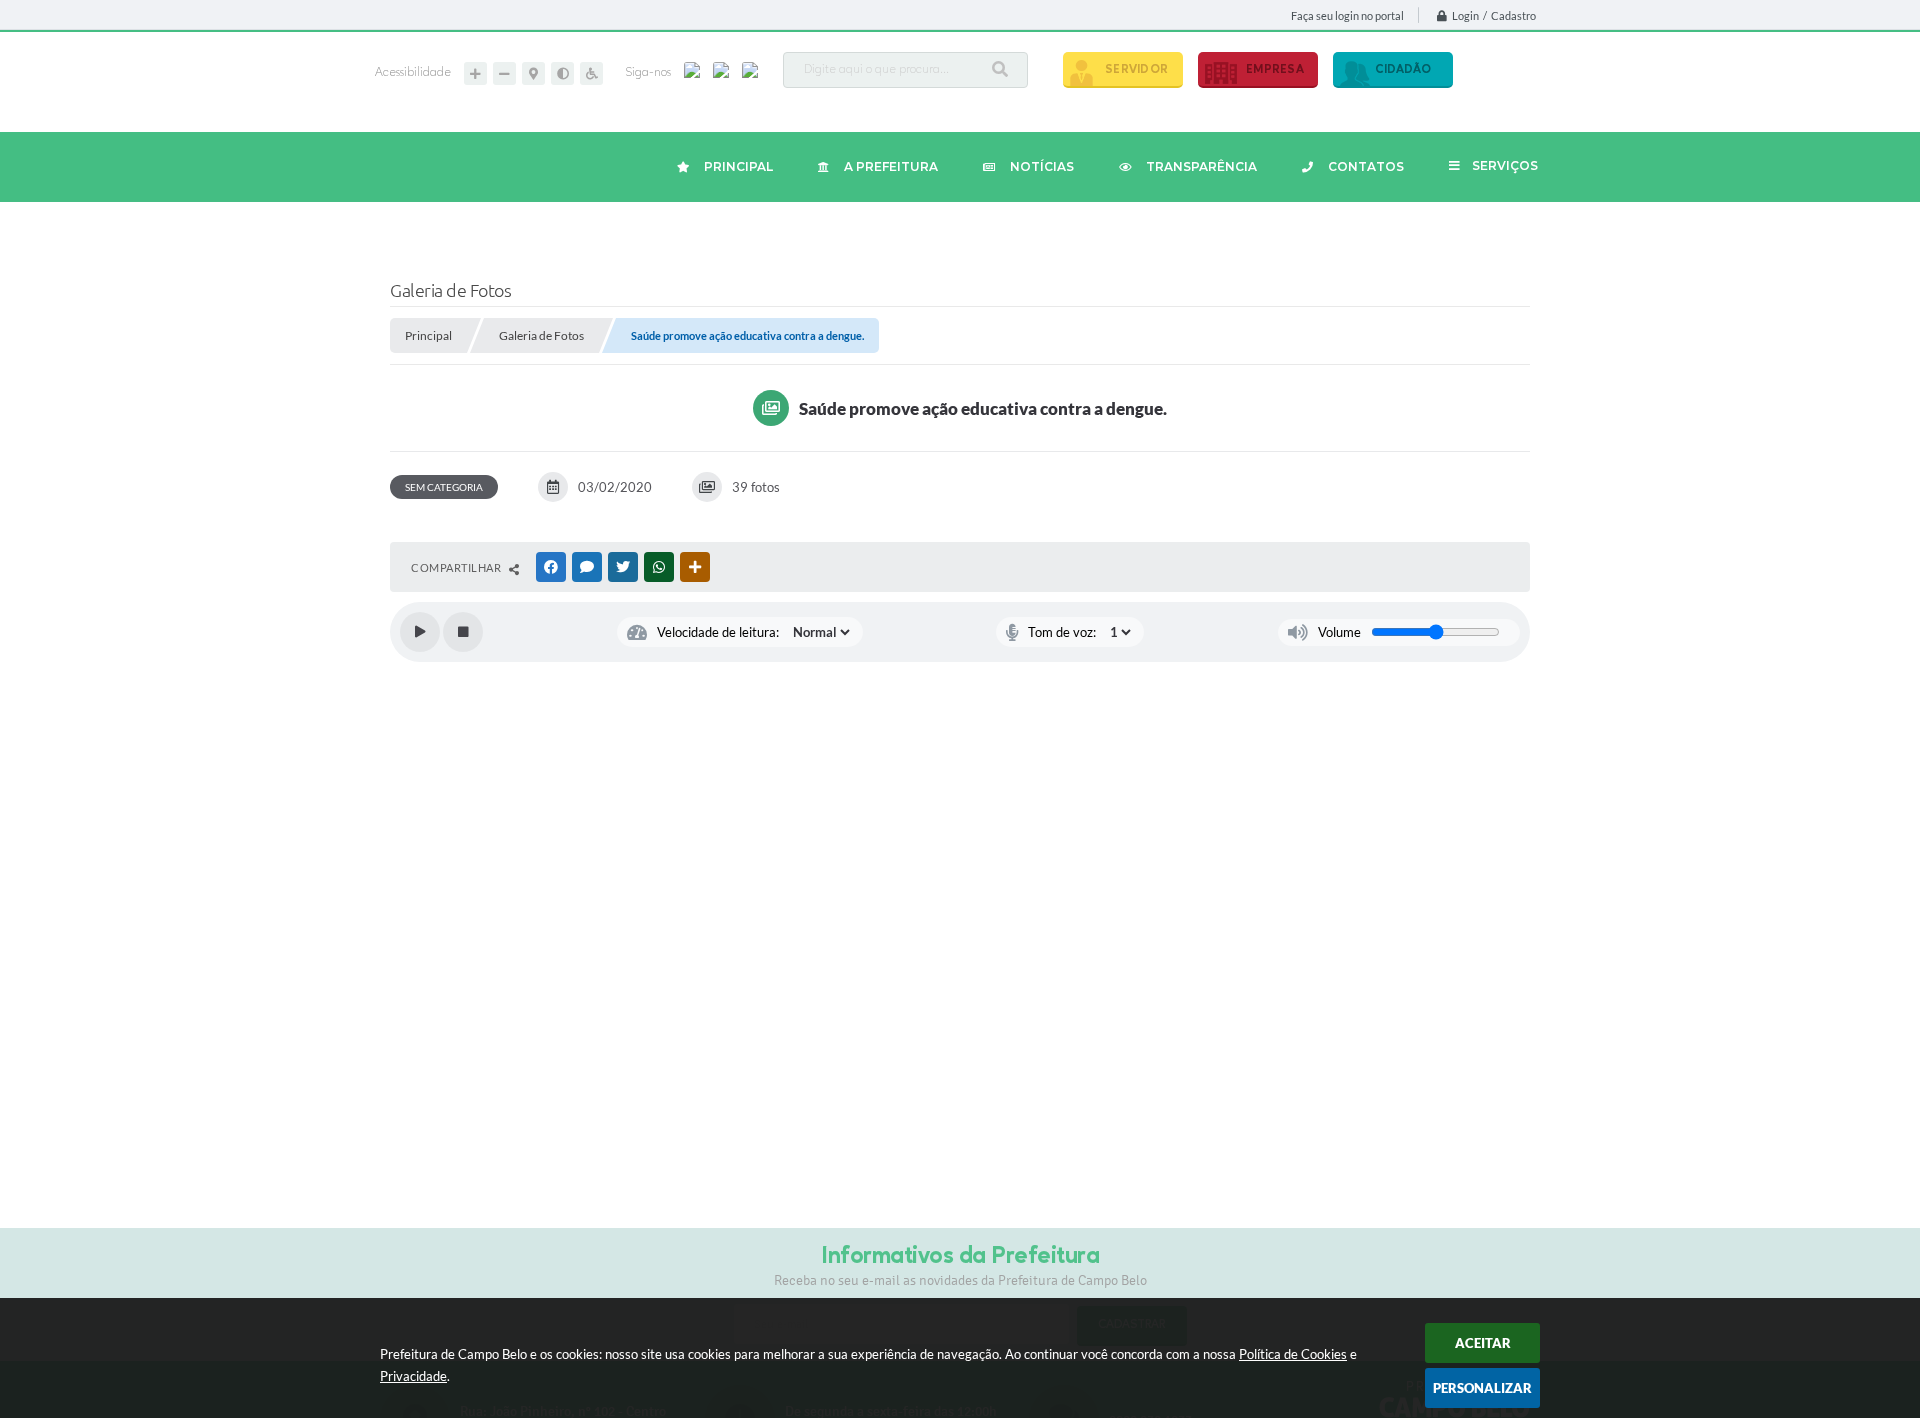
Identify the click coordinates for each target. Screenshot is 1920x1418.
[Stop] (463, 632)
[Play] (420, 632)
